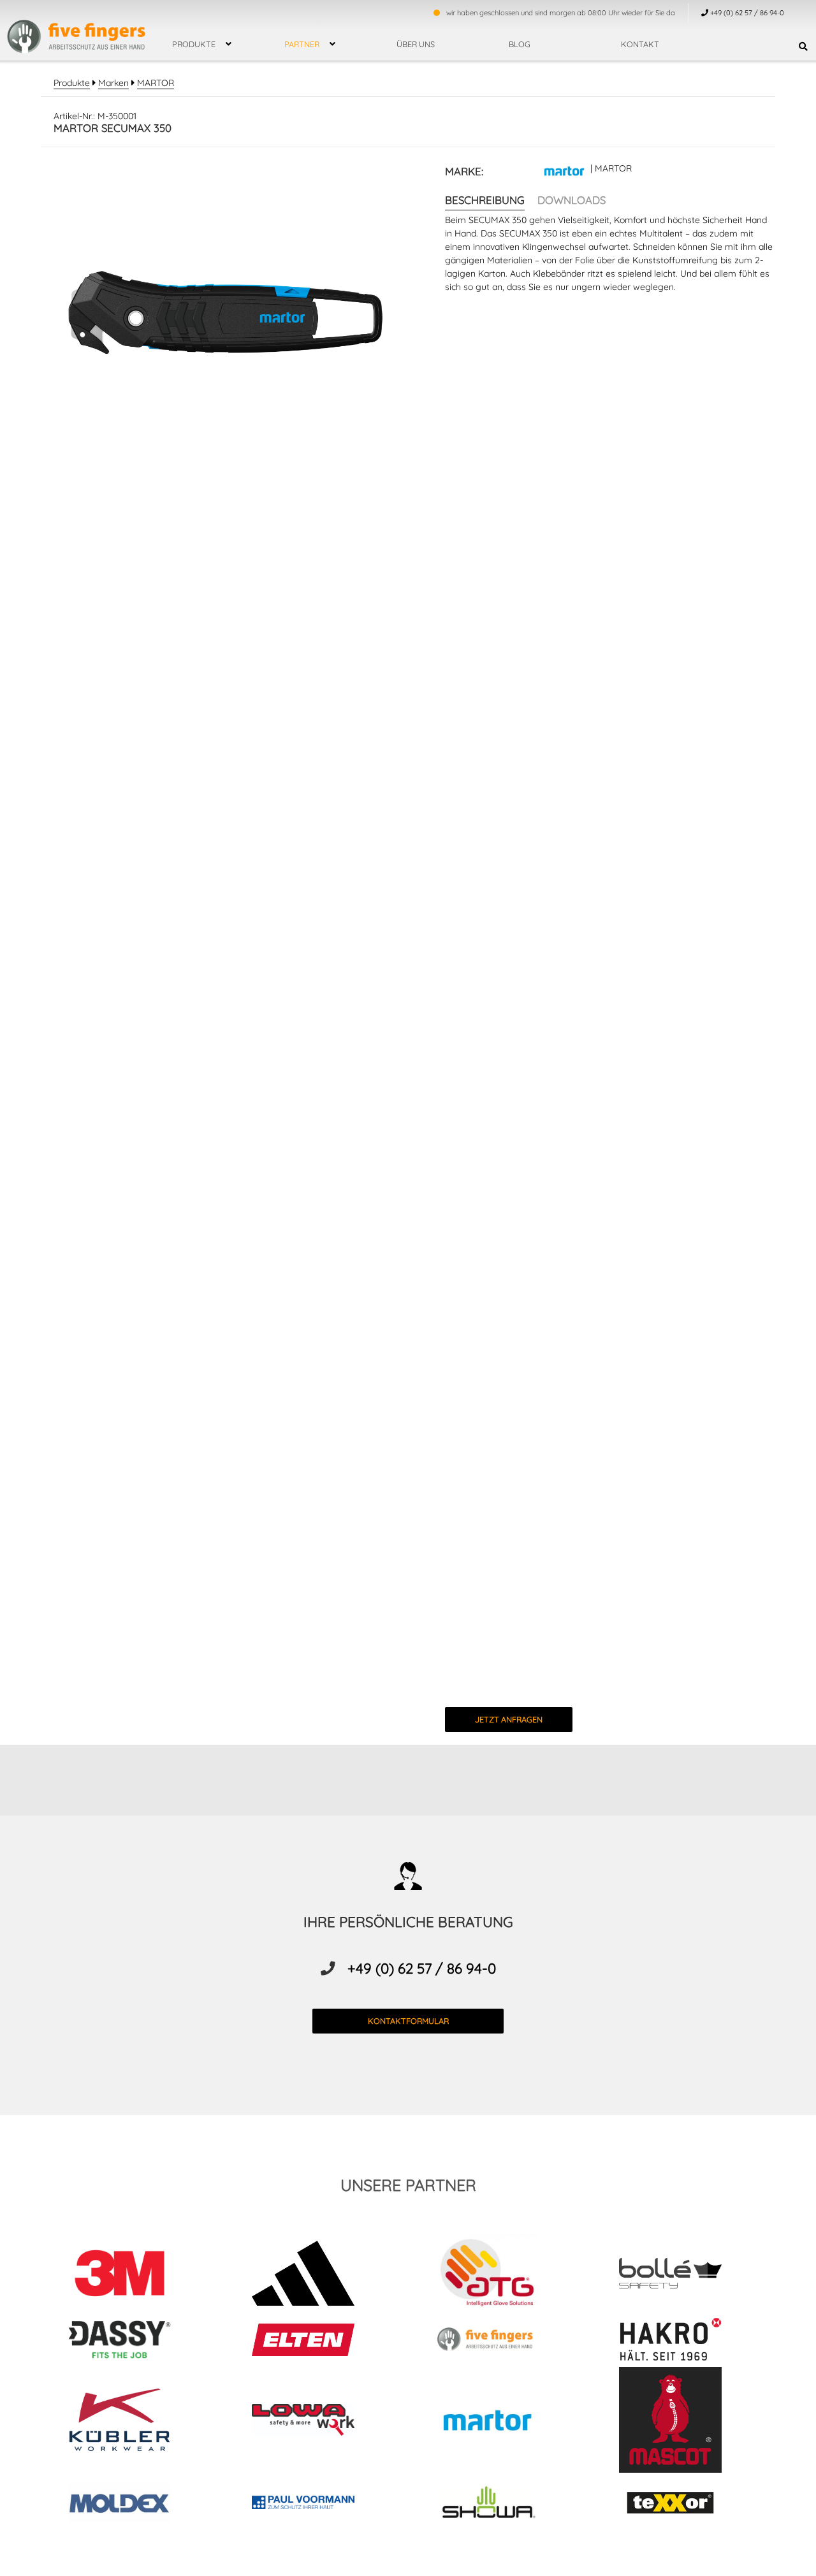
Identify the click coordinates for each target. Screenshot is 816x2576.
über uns (416, 44)
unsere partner (408, 2185)
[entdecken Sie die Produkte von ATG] (500, 2275)
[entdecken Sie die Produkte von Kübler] (133, 2422)
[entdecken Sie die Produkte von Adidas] (316, 2275)
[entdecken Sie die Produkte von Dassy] (133, 2341)
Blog (520, 44)
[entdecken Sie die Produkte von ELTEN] (316, 2342)
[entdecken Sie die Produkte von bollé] (683, 2275)
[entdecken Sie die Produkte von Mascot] (683, 2422)
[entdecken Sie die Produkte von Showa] (500, 2504)
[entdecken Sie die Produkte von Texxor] (683, 2505)
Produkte (194, 44)
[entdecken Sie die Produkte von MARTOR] (500, 2421)
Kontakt (640, 44)
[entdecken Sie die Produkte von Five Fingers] (500, 2341)
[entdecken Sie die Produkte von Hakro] (683, 2342)
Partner (302, 44)
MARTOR (156, 83)
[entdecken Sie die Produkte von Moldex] (133, 2504)
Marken (113, 83)
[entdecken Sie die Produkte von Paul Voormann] (316, 2505)
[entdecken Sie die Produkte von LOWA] (316, 2422)
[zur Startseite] (76, 29)
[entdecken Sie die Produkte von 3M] (133, 2275)
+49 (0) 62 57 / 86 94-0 (422, 1968)
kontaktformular (408, 2021)
